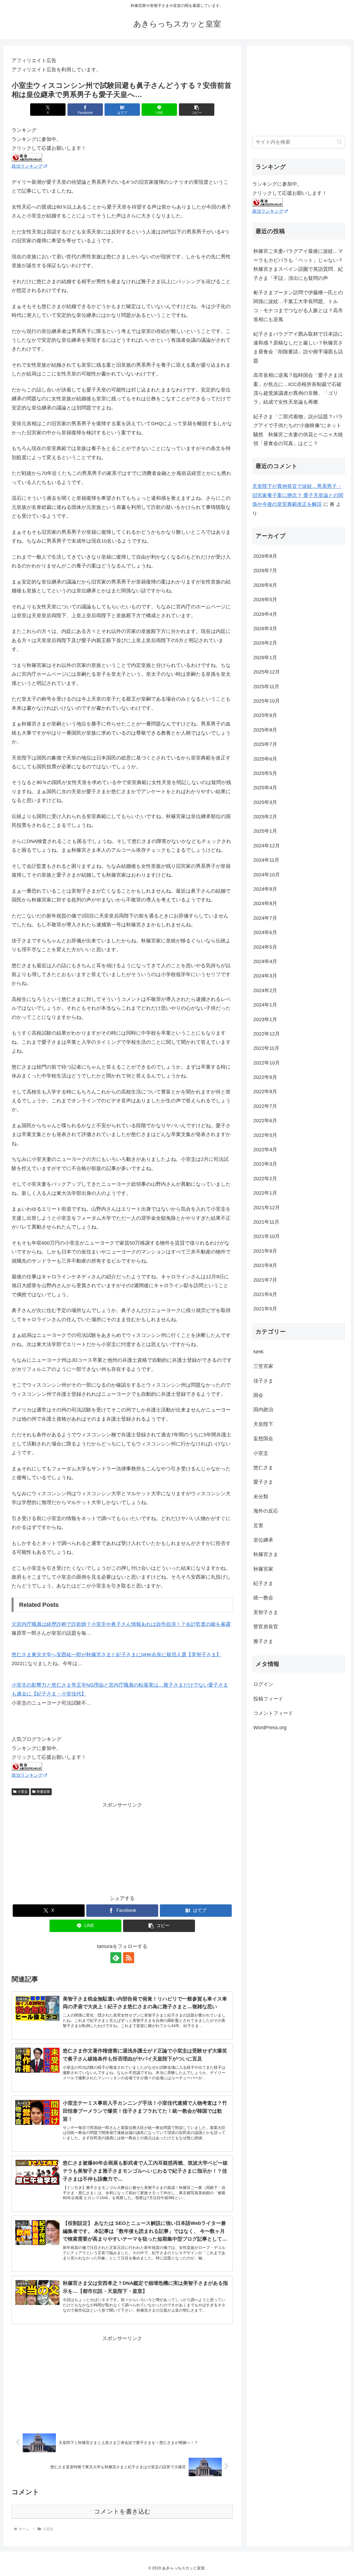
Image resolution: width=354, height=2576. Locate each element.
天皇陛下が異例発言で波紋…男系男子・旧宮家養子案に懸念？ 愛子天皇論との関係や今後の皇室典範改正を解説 (298, 495)
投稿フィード (268, 1699)
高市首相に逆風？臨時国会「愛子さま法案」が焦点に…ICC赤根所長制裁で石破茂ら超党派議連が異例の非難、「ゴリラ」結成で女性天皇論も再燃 (298, 389)
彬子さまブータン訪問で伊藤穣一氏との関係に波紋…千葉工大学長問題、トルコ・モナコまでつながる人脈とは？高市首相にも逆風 (298, 306)
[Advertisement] (122, 1848)
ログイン (263, 1684)
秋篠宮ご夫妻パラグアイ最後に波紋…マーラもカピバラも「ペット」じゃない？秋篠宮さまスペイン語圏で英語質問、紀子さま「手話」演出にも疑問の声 (298, 265)
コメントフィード (273, 1713)
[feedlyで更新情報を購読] (116, 1958)
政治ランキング (27, 166)
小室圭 (23, 1792)
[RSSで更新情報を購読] (129, 1958)
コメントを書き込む (122, 2511)
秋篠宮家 (43, 1792)
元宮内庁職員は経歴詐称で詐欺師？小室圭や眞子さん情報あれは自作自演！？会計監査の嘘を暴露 (121, 1624)
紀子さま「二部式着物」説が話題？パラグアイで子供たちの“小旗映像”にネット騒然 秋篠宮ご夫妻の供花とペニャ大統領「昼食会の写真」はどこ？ (298, 430)
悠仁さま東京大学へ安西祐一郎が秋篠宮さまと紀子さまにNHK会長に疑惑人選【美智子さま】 (116, 1655)
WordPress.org (270, 1728)
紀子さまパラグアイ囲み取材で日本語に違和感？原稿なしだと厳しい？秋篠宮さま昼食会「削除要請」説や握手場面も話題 (298, 347)
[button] (197, 110)
